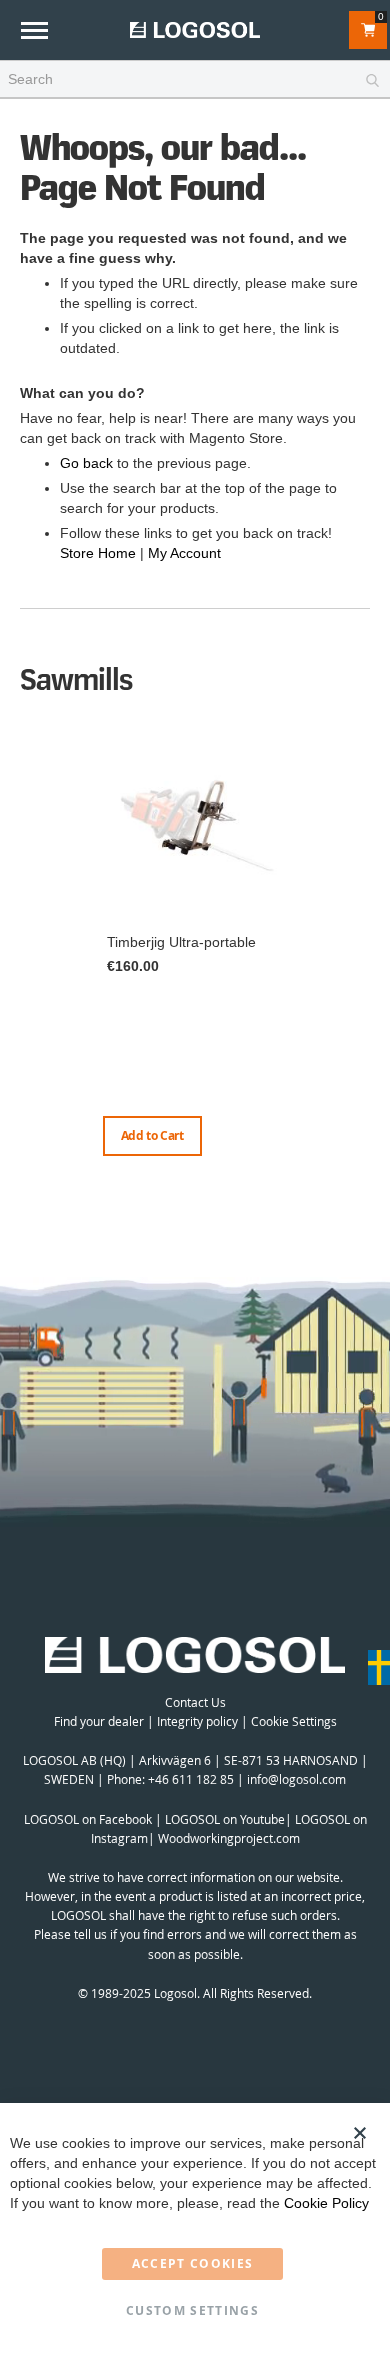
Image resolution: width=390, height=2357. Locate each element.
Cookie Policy (326, 2203)
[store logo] (195, 29)
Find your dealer (99, 1721)
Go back (86, 463)
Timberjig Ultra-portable (181, 942)
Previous (25, 947)
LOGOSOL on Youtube (225, 1819)
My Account (184, 553)
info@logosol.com (296, 1779)
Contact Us (195, 1702)
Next (365, 967)
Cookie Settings (294, 1721)
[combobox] (195, 80)
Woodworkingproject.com (229, 1838)
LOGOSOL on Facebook (88, 1819)
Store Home (98, 553)
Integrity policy (197, 1721)
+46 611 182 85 (191, 1779)
